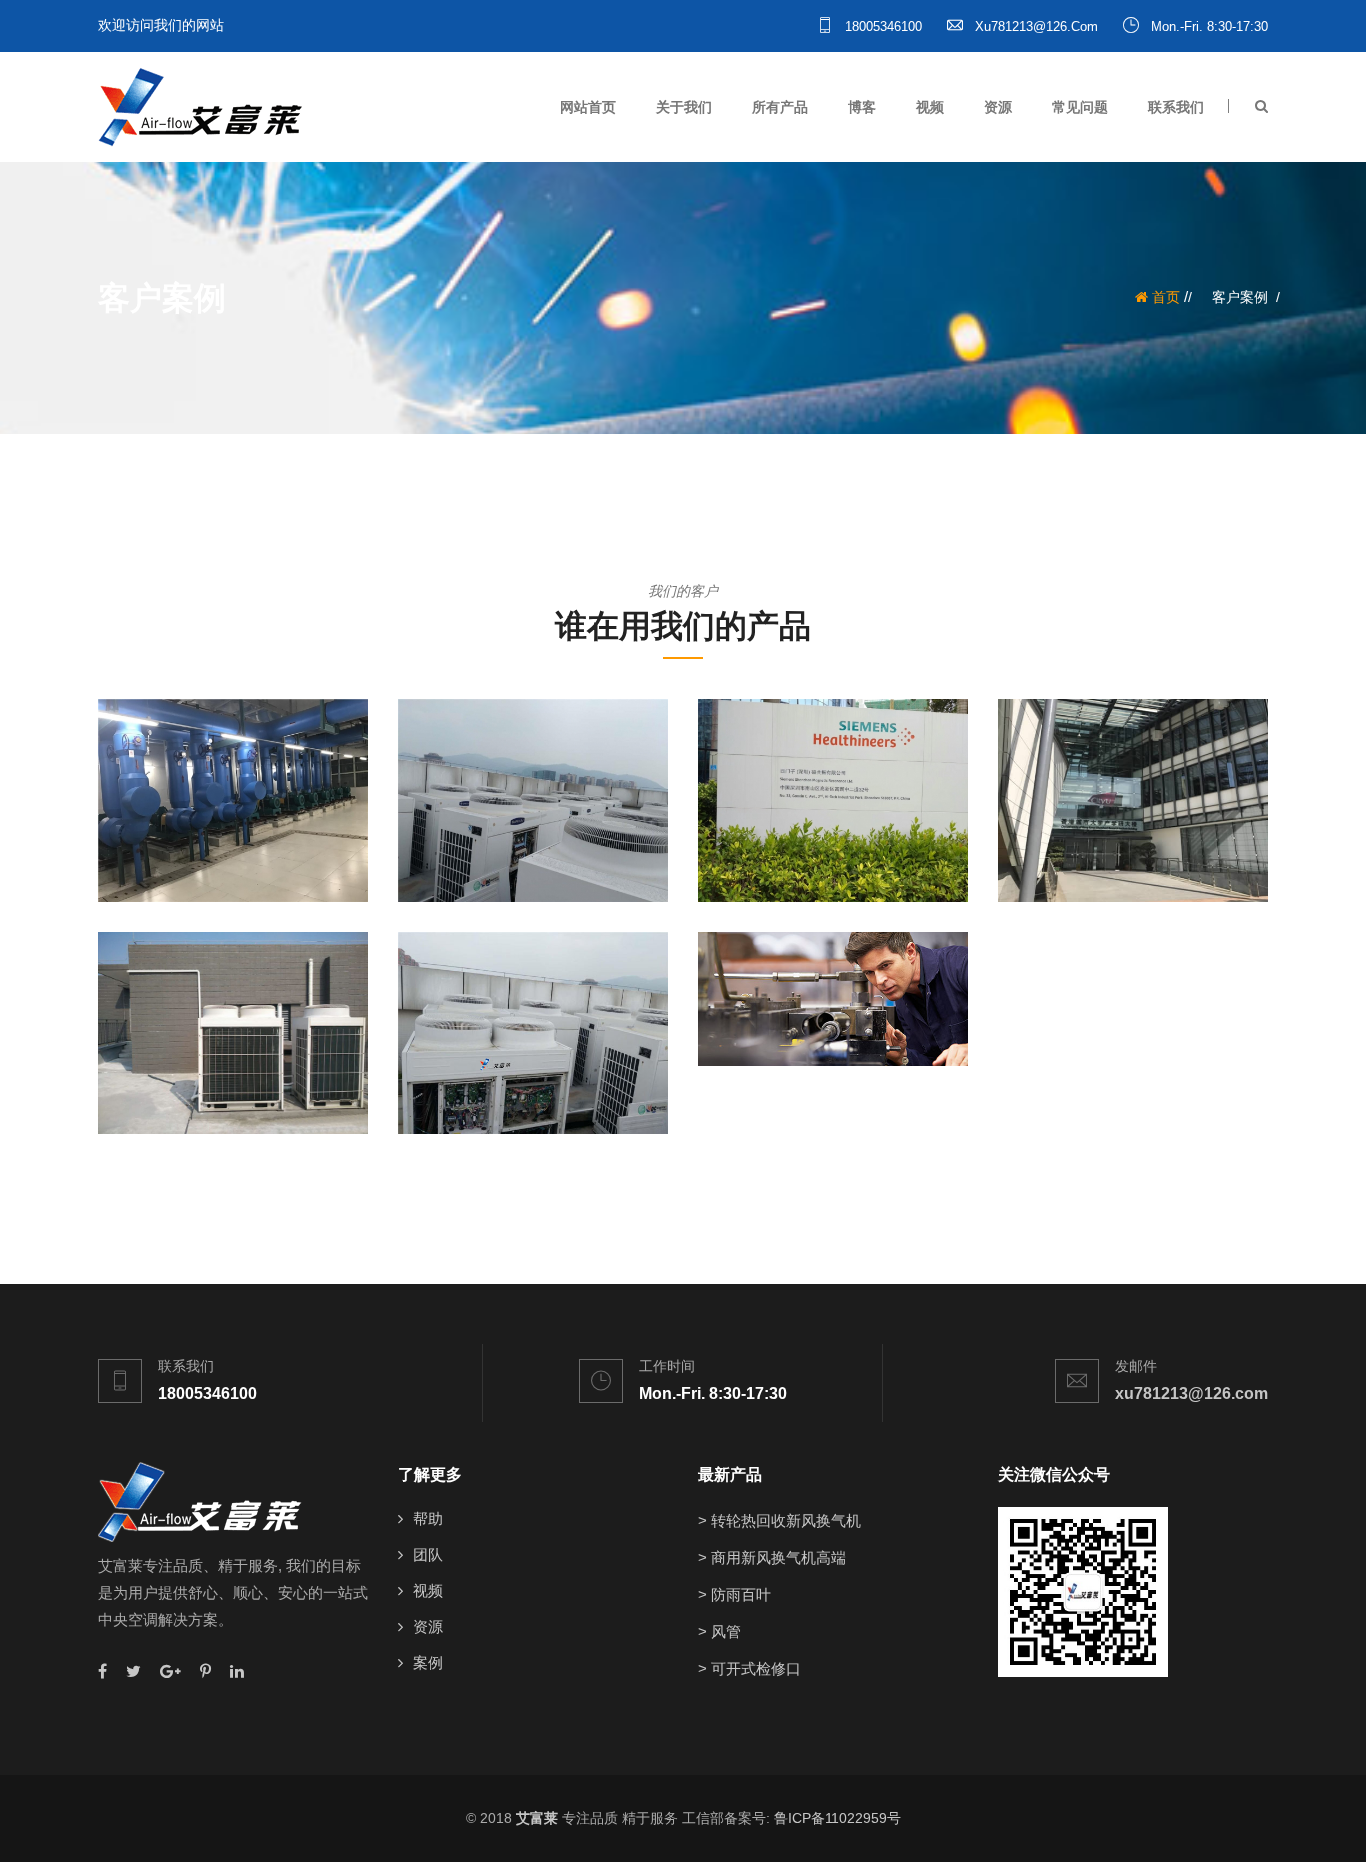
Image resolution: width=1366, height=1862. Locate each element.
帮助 (428, 1518)
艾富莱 (537, 1818)
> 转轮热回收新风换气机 (779, 1520)
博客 (862, 107)
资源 (998, 107)
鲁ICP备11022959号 (837, 1818)
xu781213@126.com (1034, 26)
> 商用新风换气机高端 (772, 1557)
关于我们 (684, 107)
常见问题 (1080, 107)
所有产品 (780, 107)
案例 (428, 1662)
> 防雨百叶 (734, 1594)
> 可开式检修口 (749, 1668)
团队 (428, 1554)
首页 (1164, 297)
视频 (930, 107)
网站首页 (588, 107)
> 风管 (719, 1631)
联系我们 (1176, 107)
